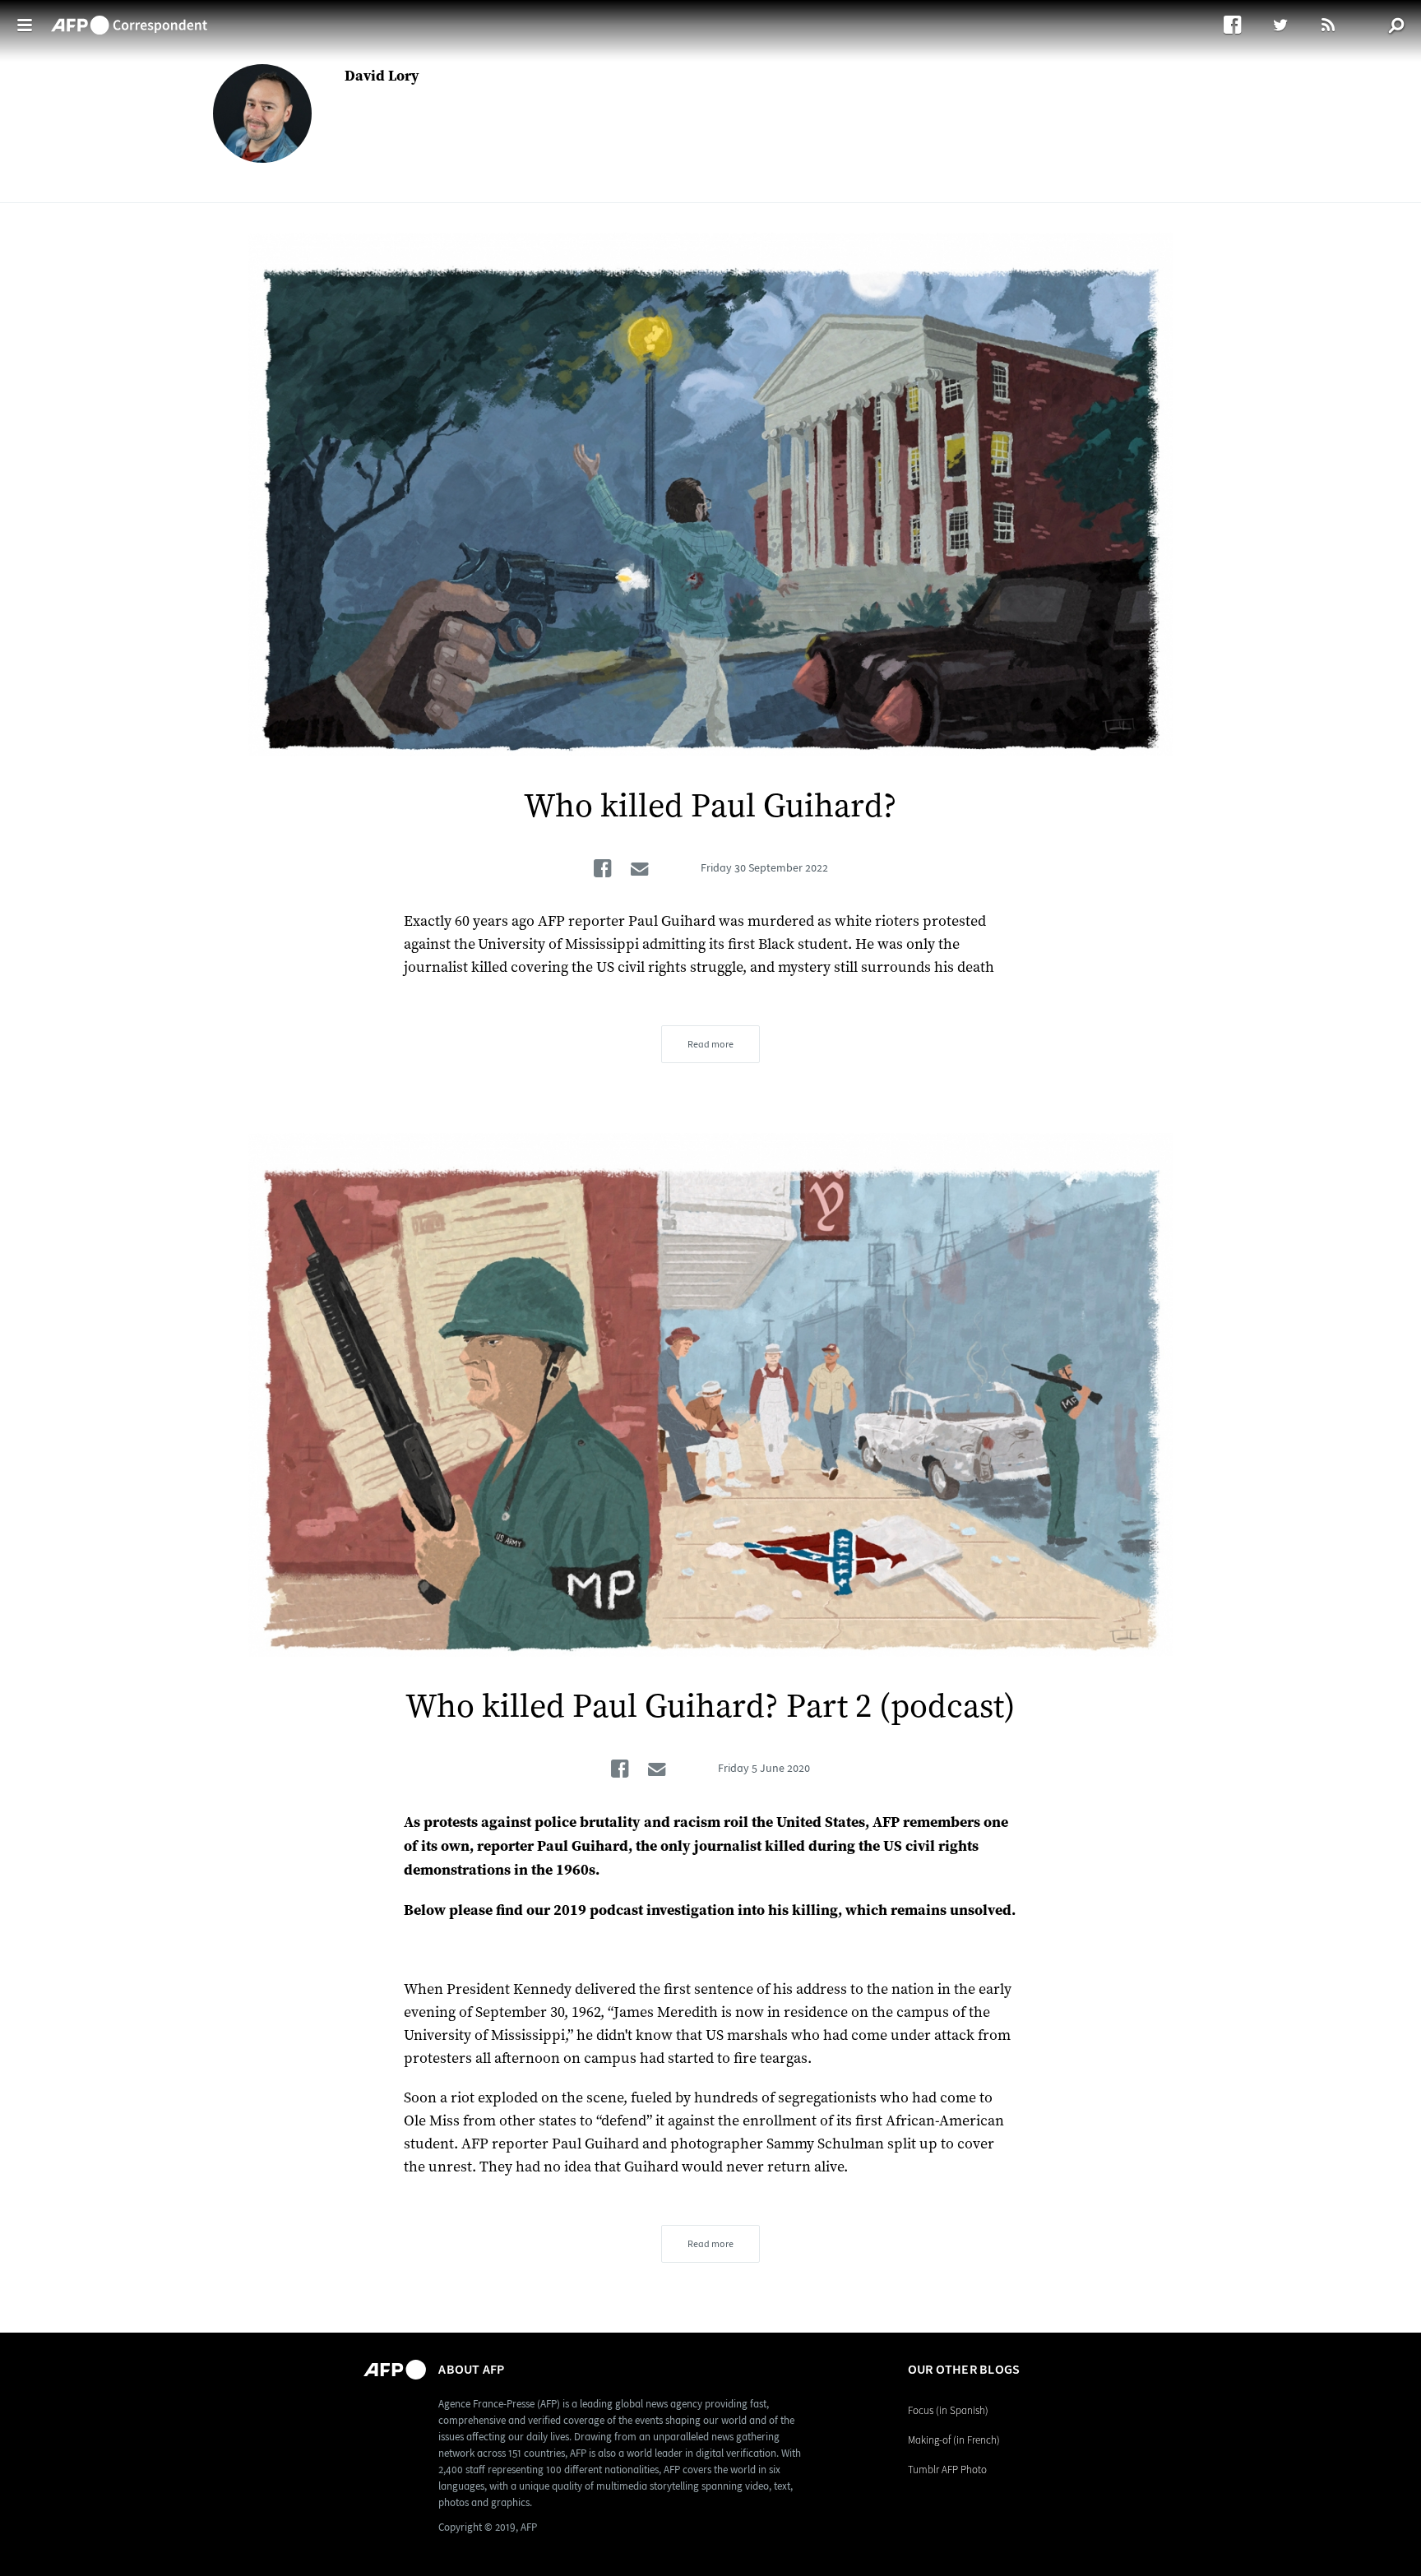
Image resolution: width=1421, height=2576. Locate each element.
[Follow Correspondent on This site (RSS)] (1329, 25)
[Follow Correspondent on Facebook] (1240, 25)
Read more (710, 1044)
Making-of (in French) (954, 2440)
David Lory (382, 76)
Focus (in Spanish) (948, 2410)
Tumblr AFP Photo (947, 2470)
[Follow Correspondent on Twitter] (1288, 25)
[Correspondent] (129, 17)
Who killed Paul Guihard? (710, 807)
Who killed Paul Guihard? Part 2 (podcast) (710, 1707)
